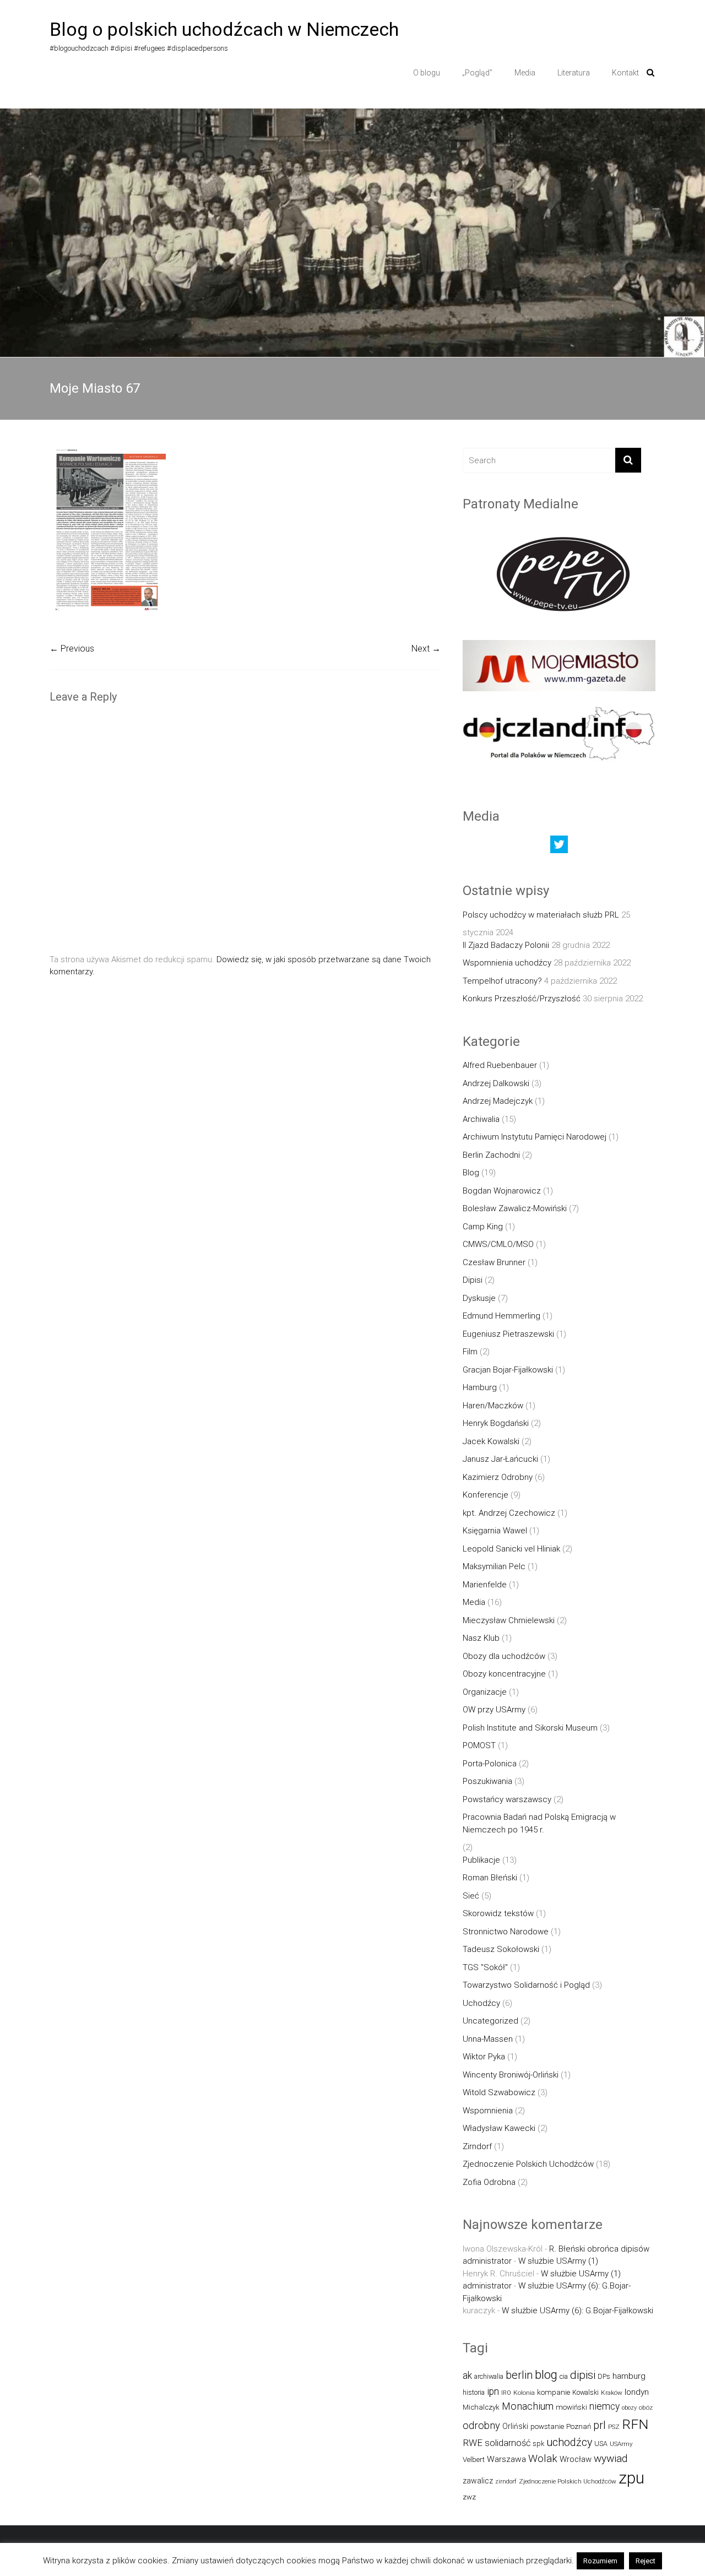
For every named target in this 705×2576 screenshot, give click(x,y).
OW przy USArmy (494, 1710)
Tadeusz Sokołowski (501, 1949)
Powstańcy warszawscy (507, 1799)
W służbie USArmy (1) (558, 2261)
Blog (471, 1173)
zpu (631, 2478)
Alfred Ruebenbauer (500, 1065)
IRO (506, 2393)
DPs (604, 2376)
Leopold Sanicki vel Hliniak (511, 1549)
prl (600, 2425)
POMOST (479, 1745)
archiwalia (489, 2376)
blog (546, 2375)
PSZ (614, 2427)
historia (474, 2392)
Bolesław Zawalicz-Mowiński (515, 1208)
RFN (635, 2424)
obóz (646, 2407)
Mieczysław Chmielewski (509, 1620)
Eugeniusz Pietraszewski (508, 1334)
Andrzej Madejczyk (498, 1101)
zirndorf (506, 2482)
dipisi (583, 2375)
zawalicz (478, 2481)
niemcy (604, 2406)
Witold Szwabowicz (499, 2092)
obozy (629, 2408)
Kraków (612, 2393)
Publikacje (481, 1860)
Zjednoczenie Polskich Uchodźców (528, 2164)
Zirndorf (477, 2146)
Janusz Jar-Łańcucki (500, 1459)
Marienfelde (485, 1585)
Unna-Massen (488, 2039)
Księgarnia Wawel (495, 1531)
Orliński (515, 2426)
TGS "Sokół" (485, 1967)
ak (467, 2376)
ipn (493, 2391)
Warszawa (506, 2459)
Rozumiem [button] (600, 2561)
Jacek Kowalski (491, 1441)
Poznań (579, 2426)
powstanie (547, 2426)
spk (538, 2444)
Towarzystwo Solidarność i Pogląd (526, 1985)
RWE (473, 2443)
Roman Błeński (490, 1878)
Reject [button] (646, 2561)
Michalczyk (481, 2407)
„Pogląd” (477, 73)
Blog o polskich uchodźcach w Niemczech (224, 29)
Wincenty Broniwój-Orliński (511, 2075)
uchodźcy (569, 2442)
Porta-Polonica (490, 1764)
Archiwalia (481, 1119)
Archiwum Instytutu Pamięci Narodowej (535, 1137)
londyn (637, 2392)
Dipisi (473, 1280)
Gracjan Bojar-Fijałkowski (508, 1370)
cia (564, 2376)
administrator (487, 2261)
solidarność (508, 2443)
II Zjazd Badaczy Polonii (506, 945)
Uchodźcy (481, 2003)
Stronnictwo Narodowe (506, 1932)
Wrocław (576, 2459)
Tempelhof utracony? (502, 981)
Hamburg (480, 1387)
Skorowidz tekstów (498, 1913)
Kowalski (585, 2392)
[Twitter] (559, 847)
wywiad (611, 2458)
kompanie (554, 2392)
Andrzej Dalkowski (496, 1083)
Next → (426, 649)
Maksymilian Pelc (494, 1566)
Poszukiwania (487, 1781)
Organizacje (485, 1692)
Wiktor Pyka (484, 2057)
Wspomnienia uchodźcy (507, 963)
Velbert (474, 2460)
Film (470, 1352)
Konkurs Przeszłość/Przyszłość (522, 999)
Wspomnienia (488, 2111)
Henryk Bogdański (496, 1423)
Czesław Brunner (494, 1262)
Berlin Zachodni (491, 1155)
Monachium (528, 2406)
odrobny (481, 2425)
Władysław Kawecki (499, 2128)
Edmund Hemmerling (501, 1316)
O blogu (427, 73)
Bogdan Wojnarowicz (502, 1191)
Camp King (483, 1227)
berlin (519, 2375)
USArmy (621, 2444)
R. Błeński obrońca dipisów (599, 2249)
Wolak (543, 2458)
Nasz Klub (481, 1638)
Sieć (471, 1896)
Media (525, 73)
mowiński (571, 2407)
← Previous (72, 649)
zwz (469, 2497)
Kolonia (524, 2393)
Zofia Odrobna (489, 2182)
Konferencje (486, 1495)
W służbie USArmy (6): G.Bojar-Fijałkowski (577, 2311)
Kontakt (625, 73)
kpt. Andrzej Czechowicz (509, 1513)
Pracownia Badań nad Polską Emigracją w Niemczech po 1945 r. (539, 1823)
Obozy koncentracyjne (504, 1674)
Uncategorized (490, 2021)
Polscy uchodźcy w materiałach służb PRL (541, 915)
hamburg (629, 2376)
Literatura (574, 73)
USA (601, 2444)
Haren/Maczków (493, 1406)
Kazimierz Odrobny (498, 1477)
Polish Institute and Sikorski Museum (530, 1728)
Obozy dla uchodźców (504, 1656)
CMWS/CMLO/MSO (498, 1244)
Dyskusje (479, 1298)
